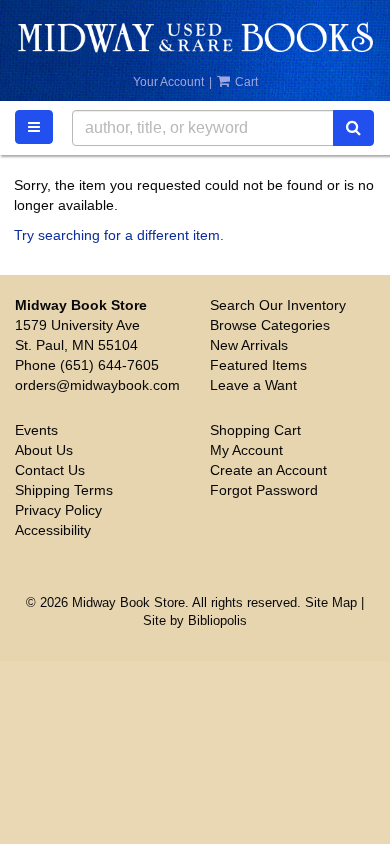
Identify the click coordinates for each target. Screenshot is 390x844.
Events (36, 430)
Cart (245, 82)
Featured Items (258, 365)
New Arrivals (249, 345)
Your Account (168, 82)
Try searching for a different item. (119, 235)
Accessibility (53, 530)
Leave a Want (253, 385)
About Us (44, 450)
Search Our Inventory (278, 305)
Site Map (331, 603)
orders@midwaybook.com (97, 385)
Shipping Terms (64, 490)
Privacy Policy (58, 510)
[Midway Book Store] (195, 37)
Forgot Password (264, 490)
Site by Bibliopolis (195, 621)
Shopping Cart (255, 430)
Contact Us (50, 470)
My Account (246, 450)
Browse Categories (270, 325)
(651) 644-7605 (109, 365)
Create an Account (268, 470)
